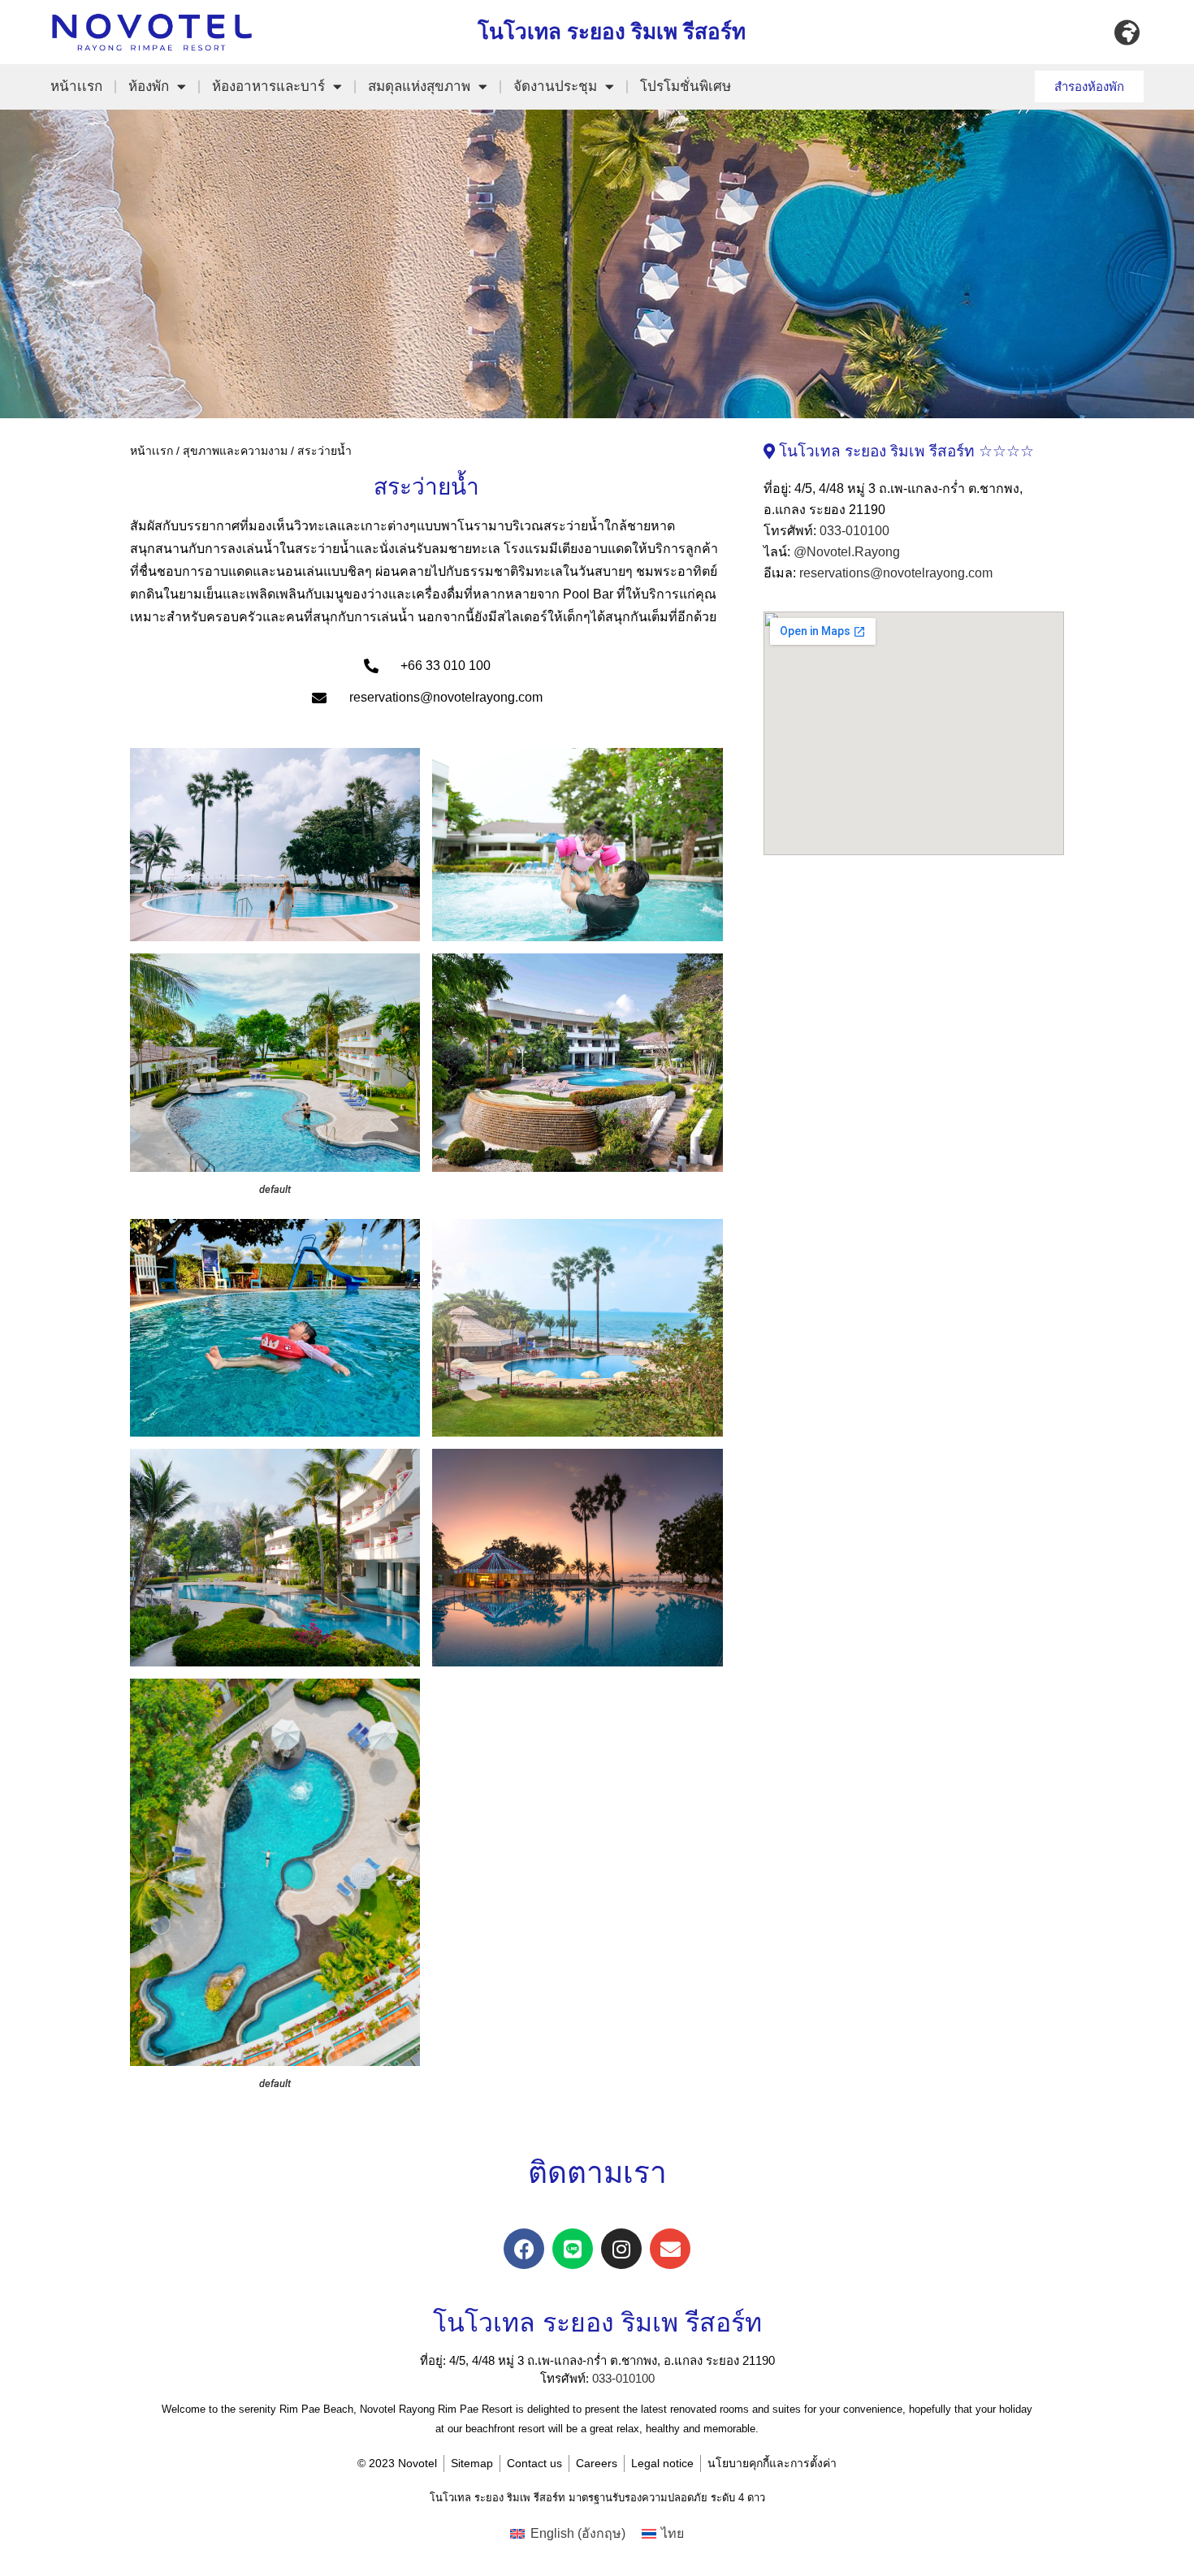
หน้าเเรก (76, 86)
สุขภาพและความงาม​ (235, 451)
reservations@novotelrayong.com (896, 573)
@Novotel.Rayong (847, 552)
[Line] (573, 2249)
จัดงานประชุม (555, 86)
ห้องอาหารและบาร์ (268, 86)
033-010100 (854, 531)
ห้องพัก (149, 86)
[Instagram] (621, 2249)
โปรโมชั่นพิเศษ (686, 86)
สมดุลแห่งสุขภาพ (419, 86)
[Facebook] (524, 2249)
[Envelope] (670, 2249)
